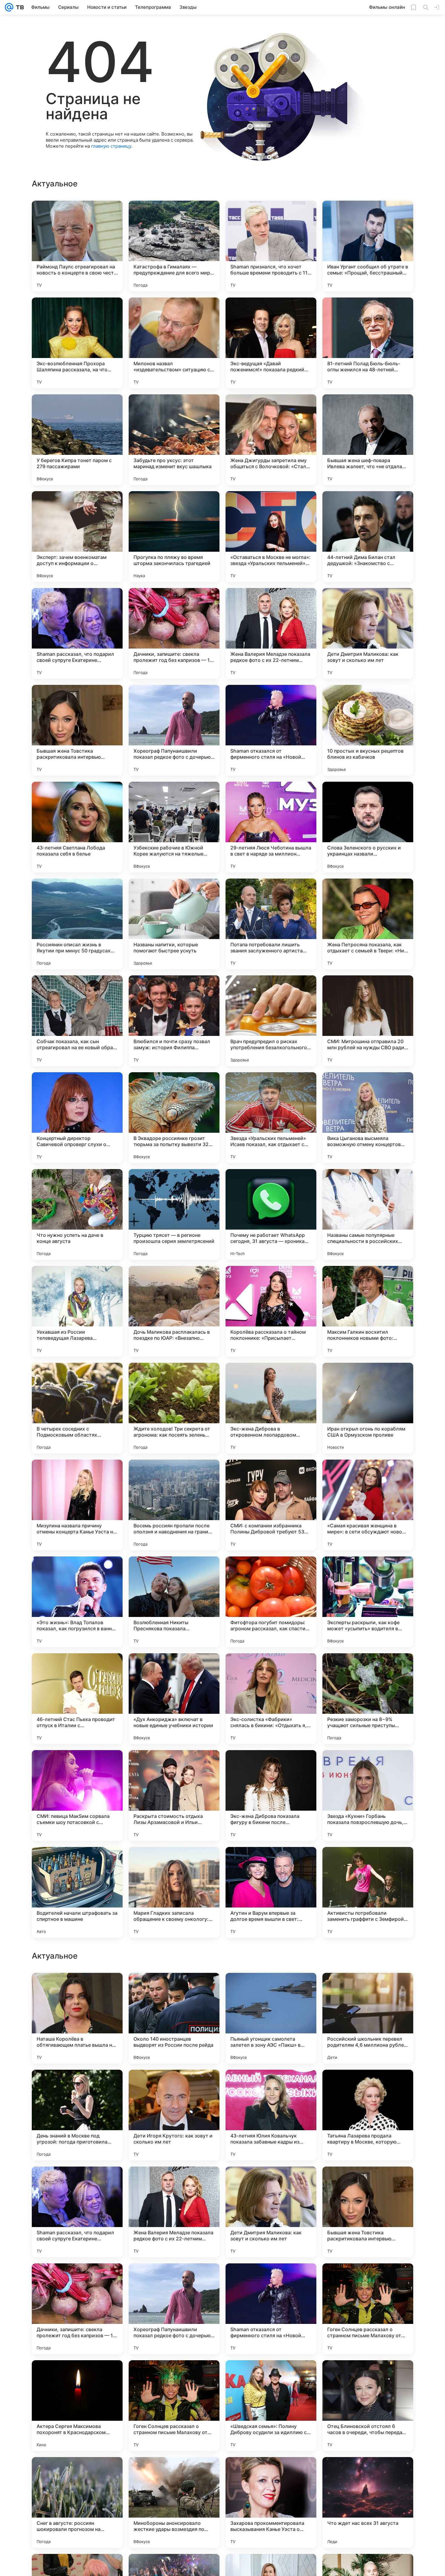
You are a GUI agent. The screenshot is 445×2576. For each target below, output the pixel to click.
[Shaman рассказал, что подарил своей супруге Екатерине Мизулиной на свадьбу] (77, 633)
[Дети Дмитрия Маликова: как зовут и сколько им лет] (368, 633)
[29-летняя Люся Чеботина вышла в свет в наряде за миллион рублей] (271, 827)
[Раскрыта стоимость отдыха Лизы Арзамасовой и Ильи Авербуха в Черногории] (174, 1796)
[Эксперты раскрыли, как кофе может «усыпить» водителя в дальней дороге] (368, 1602)
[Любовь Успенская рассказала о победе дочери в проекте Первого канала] (368, 2086)
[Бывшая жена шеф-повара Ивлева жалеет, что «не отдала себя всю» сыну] (368, 440)
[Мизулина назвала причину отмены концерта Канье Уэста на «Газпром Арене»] (77, 1505)
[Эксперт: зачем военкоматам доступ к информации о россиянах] (77, 537)
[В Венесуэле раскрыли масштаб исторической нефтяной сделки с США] (271, 1989)
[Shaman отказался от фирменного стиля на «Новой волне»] (271, 730)
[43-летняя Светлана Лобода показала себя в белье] (77, 827)
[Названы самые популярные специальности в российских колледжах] (368, 1214)
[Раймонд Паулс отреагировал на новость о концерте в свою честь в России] (77, 246)
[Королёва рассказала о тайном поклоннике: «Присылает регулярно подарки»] (271, 1311)
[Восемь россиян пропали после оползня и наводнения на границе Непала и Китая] (174, 1505)
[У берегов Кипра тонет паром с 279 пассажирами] (77, 440)
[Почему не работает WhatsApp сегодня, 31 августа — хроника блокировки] (271, 1214)
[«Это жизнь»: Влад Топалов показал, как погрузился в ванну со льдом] (77, 1602)
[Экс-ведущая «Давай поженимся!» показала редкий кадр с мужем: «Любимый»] (271, 343)
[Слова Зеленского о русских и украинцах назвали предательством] (368, 827)
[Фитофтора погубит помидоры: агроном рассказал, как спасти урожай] (271, 1602)
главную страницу (111, 146)
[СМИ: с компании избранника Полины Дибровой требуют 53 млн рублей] (271, 1505)
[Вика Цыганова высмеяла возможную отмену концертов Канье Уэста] (368, 1118)
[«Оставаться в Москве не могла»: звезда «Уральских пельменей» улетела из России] (271, 537)
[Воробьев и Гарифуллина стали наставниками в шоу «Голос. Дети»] (77, 1989)
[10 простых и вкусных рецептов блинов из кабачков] (368, 730)
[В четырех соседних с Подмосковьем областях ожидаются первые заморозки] (77, 1408)
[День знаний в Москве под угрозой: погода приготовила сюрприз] (77, 2309)
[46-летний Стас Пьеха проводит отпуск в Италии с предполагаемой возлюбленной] (77, 1699)
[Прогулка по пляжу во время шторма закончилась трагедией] (174, 537)
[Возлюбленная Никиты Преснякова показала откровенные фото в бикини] (174, 1602)
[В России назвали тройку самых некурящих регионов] (174, 2086)
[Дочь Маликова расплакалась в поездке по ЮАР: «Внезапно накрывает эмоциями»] (174, 1311)
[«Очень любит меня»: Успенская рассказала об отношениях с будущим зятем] (174, 1989)
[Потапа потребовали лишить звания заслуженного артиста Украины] (271, 924)
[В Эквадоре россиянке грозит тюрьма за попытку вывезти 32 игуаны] (174, 1118)
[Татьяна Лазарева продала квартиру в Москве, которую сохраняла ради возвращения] (368, 2309)
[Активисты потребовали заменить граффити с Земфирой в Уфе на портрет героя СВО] (368, 1892)
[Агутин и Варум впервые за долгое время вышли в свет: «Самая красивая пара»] (271, 1892)
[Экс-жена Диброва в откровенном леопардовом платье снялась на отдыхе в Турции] (271, 1408)
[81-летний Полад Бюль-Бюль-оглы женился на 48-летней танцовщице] (368, 343)
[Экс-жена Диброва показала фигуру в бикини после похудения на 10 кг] (271, 1796)
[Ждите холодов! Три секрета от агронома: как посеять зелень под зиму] (174, 1408)
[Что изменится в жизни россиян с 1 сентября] (368, 1989)
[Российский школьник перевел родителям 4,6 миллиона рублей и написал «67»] (368, 2212)
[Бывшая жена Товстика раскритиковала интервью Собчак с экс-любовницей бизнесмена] (77, 730)
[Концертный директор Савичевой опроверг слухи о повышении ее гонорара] (77, 1118)
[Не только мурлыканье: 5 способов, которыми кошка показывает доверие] (77, 2086)
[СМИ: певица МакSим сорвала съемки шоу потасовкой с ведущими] (77, 1796)
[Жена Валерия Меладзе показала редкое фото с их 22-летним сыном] (271, 633)
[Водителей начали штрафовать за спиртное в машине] (77, 1892)
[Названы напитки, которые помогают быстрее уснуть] (174, 924)
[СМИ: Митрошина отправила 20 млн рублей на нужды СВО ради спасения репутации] (368, 1021)
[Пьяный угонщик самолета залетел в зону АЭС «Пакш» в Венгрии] (271, 2212)
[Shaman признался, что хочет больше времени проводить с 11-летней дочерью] (271, 246)
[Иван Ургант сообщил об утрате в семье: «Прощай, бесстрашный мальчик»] (368, 246)
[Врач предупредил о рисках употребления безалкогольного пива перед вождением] (271, 1021)
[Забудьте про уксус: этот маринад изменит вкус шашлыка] (174, 440)
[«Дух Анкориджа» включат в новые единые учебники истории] (174, 1699)
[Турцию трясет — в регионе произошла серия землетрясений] (174, 1214)
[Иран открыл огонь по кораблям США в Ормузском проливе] (368, 1408)
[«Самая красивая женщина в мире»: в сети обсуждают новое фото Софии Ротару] (368, 1505)
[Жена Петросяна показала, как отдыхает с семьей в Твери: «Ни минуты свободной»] (368, 924)
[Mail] (9, 7)
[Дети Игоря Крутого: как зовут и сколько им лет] (174, 2309)
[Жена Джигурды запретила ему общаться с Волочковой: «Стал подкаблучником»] (271, 440)
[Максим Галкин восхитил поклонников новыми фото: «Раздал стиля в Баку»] (368, 1311)
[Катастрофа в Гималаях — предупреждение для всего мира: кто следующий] (174, 246)
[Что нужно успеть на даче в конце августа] (77, 1214)
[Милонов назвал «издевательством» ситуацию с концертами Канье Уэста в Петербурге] (174, 343)
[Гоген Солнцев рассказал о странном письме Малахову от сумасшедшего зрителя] (368, 2502)
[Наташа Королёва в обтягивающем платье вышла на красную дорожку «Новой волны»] (77, 2212)
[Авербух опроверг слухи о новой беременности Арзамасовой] (271, 2086)
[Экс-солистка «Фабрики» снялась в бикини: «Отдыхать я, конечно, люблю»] (271, 1699)
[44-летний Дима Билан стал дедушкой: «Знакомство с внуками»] (368, 537)
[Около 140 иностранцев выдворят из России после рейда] (174, 2212)
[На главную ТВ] (19, 7)
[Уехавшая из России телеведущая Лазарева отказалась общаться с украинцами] (77, 1311)
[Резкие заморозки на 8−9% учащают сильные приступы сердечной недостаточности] (368, 1699)
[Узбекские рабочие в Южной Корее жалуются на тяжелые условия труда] (174, 827)
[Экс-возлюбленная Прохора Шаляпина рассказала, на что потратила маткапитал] (77, 343)
